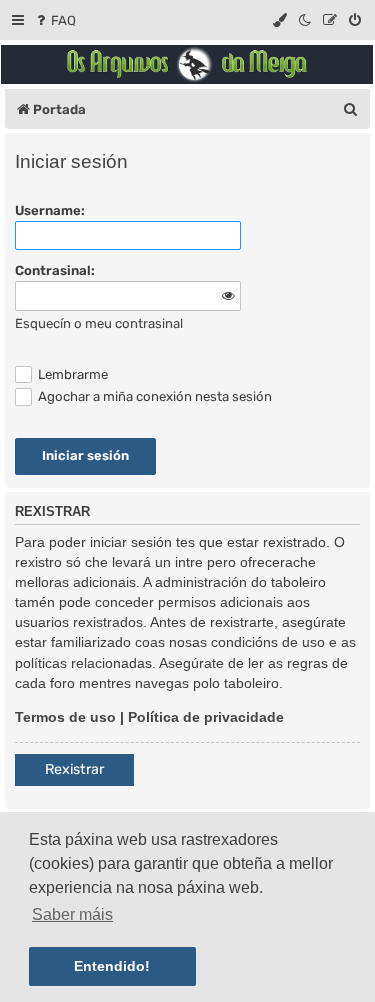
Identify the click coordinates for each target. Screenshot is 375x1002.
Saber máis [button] (72, 914)
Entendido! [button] (112, 966)
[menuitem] (54, 20)
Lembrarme (71, 374)
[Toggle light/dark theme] (306, 20)
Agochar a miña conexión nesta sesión (153, 396)
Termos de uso (65, 717)
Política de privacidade (206, 717)
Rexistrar (74, 769)
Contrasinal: (55, 270)
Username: (50, 210)
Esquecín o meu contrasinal (99, 323)
